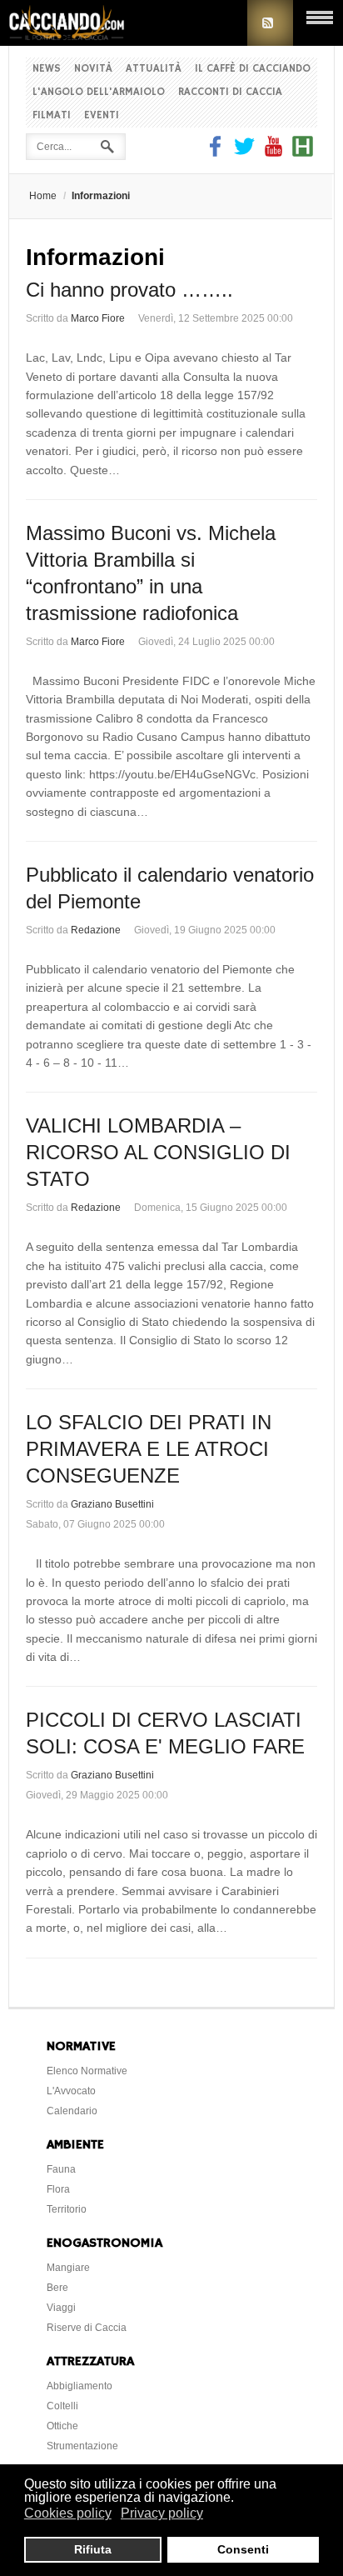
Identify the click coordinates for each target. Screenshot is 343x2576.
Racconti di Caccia (230, 92)
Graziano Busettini (112, 1504)
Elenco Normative (87, 2071)
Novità (93, 69)
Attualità (154, 69)
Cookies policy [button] (68, 2513)
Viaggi (61, 2308)
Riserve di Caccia (87, 2328)
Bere (57, 2288)
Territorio (67, 2209)
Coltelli (62, 2406)
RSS (270, 23)
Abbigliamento (80, 2386)
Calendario (72, 2111)
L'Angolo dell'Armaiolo (99, 92)
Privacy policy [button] (162, 2513)
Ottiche (62, 2426)
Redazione (96, 930)
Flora (58, 2189)
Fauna (61, 2169)
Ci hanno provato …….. (129, 290)
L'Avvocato (71, 2091)
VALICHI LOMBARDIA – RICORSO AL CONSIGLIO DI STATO (158, 1152)
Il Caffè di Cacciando (253, 69)
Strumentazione (82, 2446)
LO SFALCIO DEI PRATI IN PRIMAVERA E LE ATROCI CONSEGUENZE (149, 1449)
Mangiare (68, 2268)
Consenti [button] (243, 2549)
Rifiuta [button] (93, 2549)
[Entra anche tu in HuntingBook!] (303, 153)
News (47, 69)
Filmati (52, 115)
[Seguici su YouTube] (273, 153)
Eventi (102, 115)
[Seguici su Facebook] (217, 153)
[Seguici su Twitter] (244, 153)
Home (43, 196)
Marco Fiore (98, 318)
